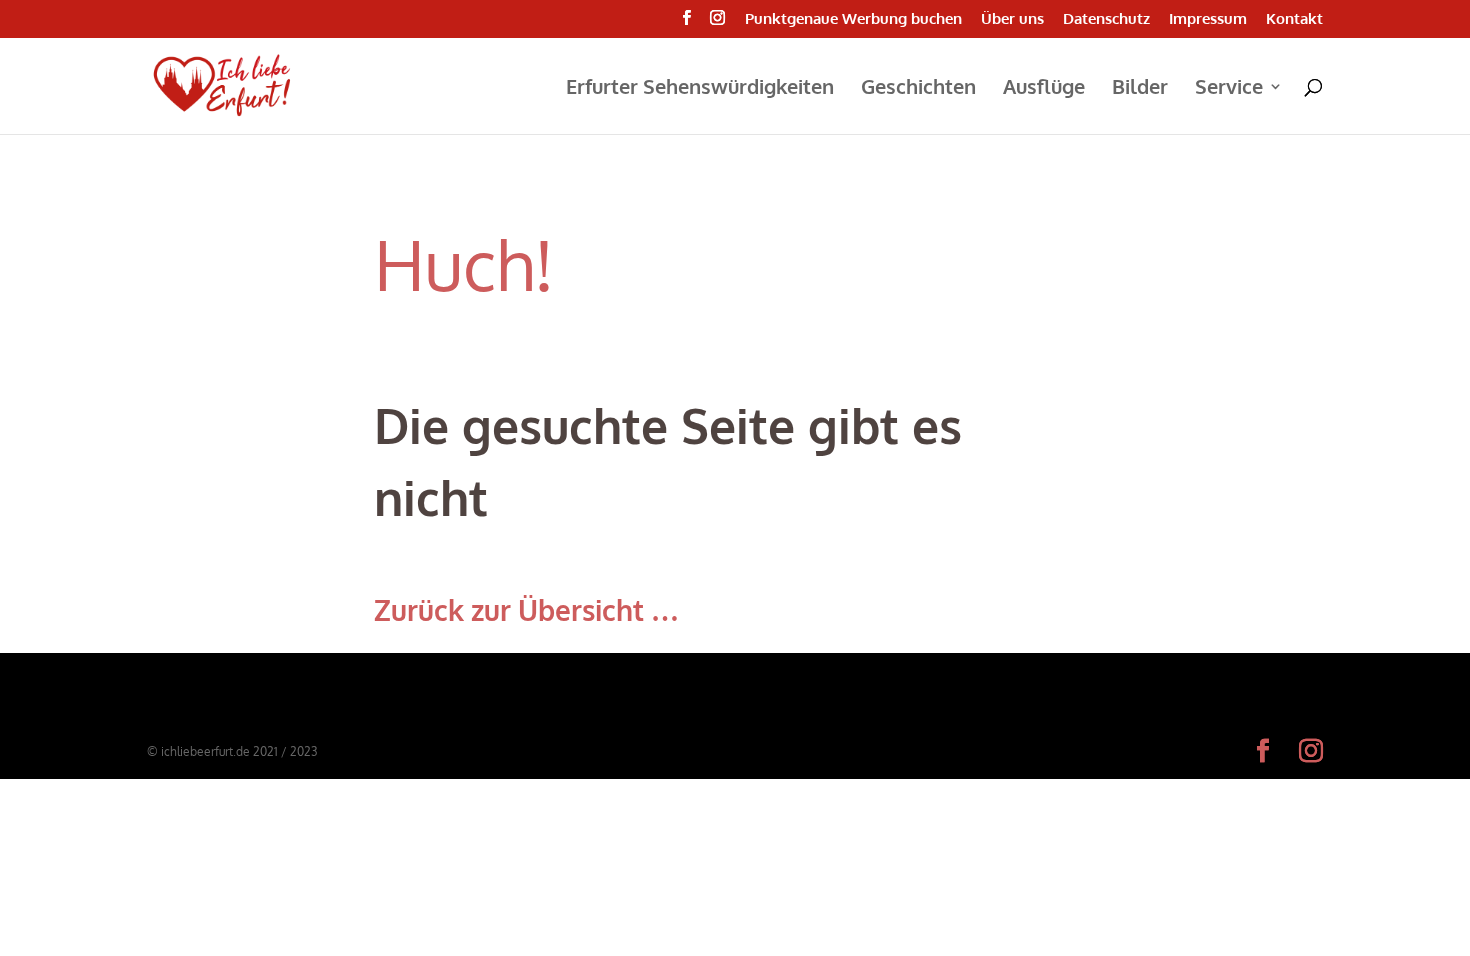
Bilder (1140, 89)
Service (1229, 89)
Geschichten (918, 89)
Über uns (1012, 19)
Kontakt (1294, 19)
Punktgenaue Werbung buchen (853, 19)
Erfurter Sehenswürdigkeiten (700, 89)
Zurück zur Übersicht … (526, 610)
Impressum (1208, 19)
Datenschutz (1106, 19)
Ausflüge (1044, 89)
